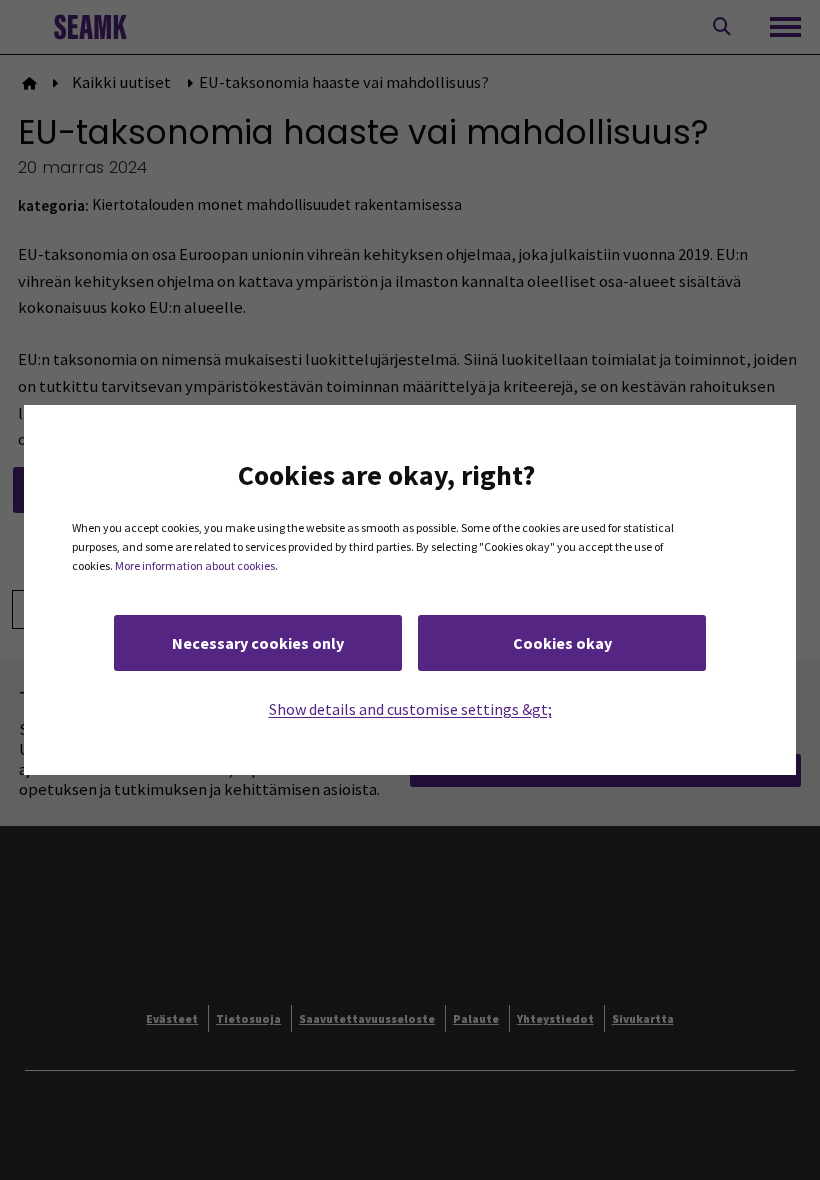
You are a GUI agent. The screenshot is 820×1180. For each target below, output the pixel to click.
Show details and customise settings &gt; (410, 709)
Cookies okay (562, 643)
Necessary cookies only (258, 643)
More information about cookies (195, 565)
